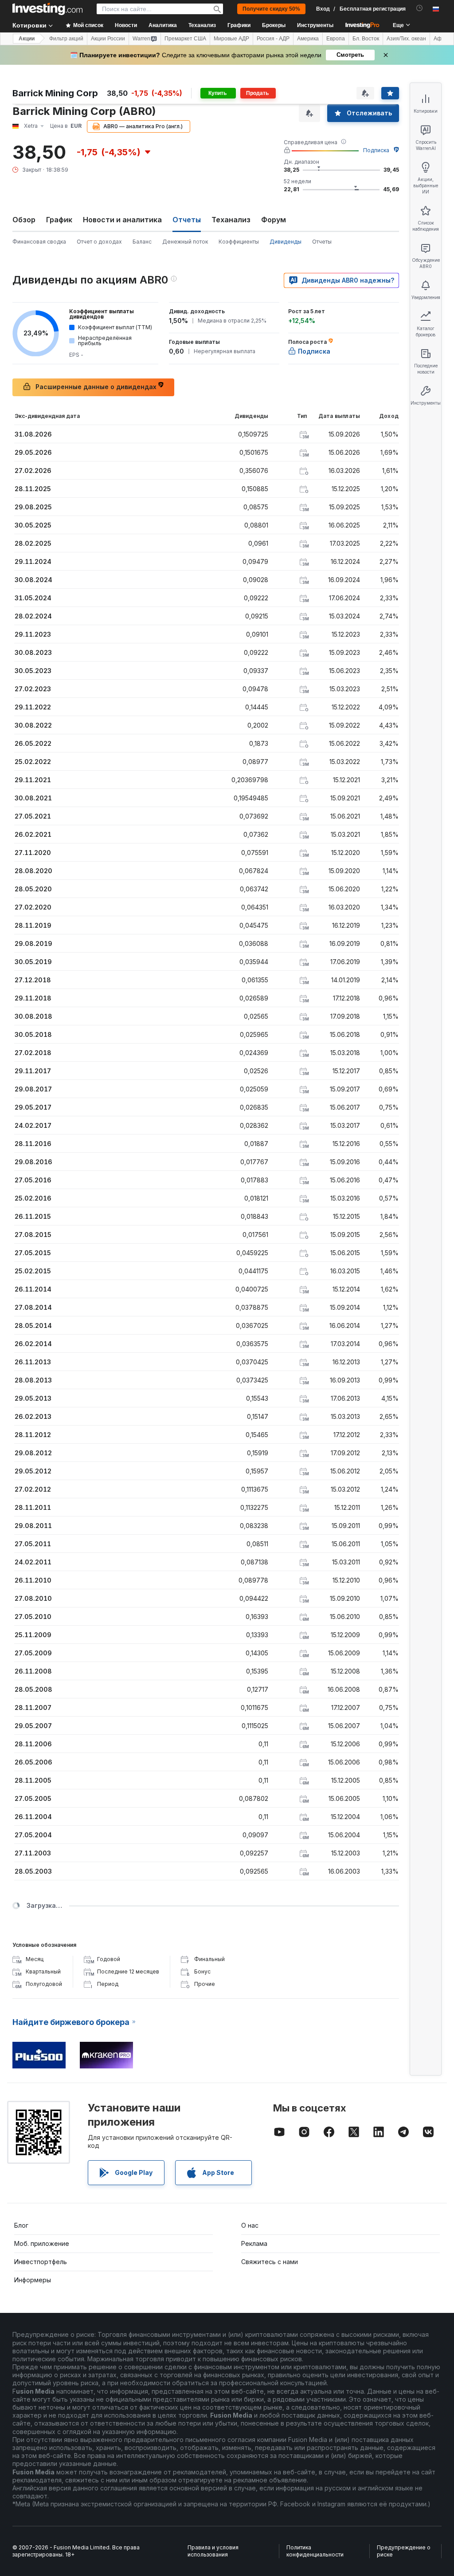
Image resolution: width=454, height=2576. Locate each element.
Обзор (24, 220)
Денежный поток (185, 242)
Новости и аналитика (122, 220)
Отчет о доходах (99, 242)
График (59, 220)
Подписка (376, 150)
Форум (274, 220)
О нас (250, 2225)
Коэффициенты (239, 242)
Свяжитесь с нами (270, 2262)
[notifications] (420, 8)
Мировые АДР (231, 39)
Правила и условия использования (213, 2551)
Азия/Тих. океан (406, 39)
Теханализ (231, 220)
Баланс (142, 242)
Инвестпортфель (41, 2262)
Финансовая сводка (39, 242)
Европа (336, 39)
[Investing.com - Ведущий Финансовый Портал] (47, 9)
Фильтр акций (66, 39)
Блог (21, 2225)
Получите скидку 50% (271, 9)
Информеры (33, 2280)
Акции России (108, 39)
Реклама (254, 2243)
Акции (27, 39)
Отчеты (322, 242)
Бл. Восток (366, 39)
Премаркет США (185, 39)
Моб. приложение (42, 2243)
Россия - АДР (273, 39)
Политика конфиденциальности (315, 2551)
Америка (308, 39)
